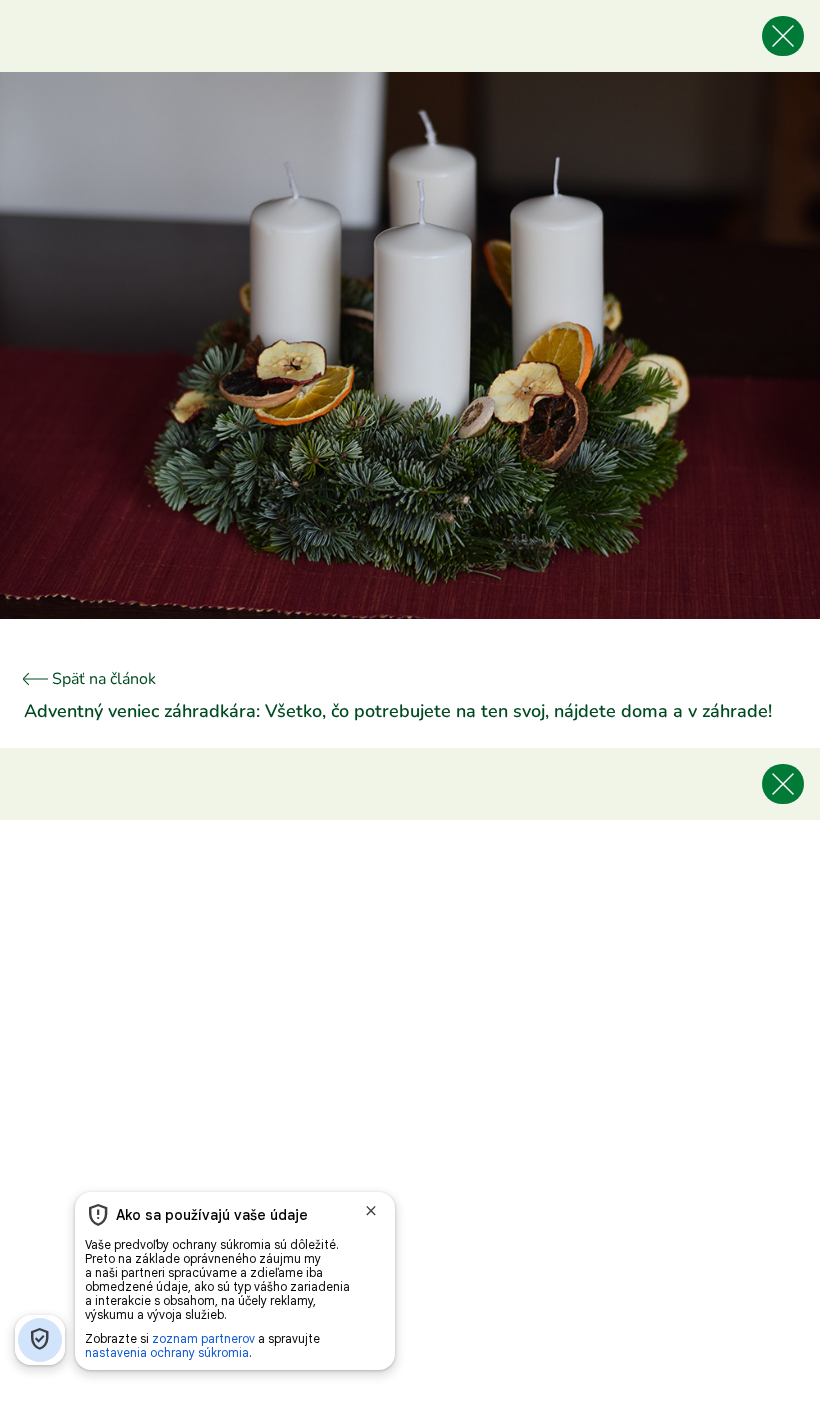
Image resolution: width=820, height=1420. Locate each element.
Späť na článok (102, 679)
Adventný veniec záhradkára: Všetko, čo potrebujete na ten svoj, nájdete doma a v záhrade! (398, 711)
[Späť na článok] (783, 36)
